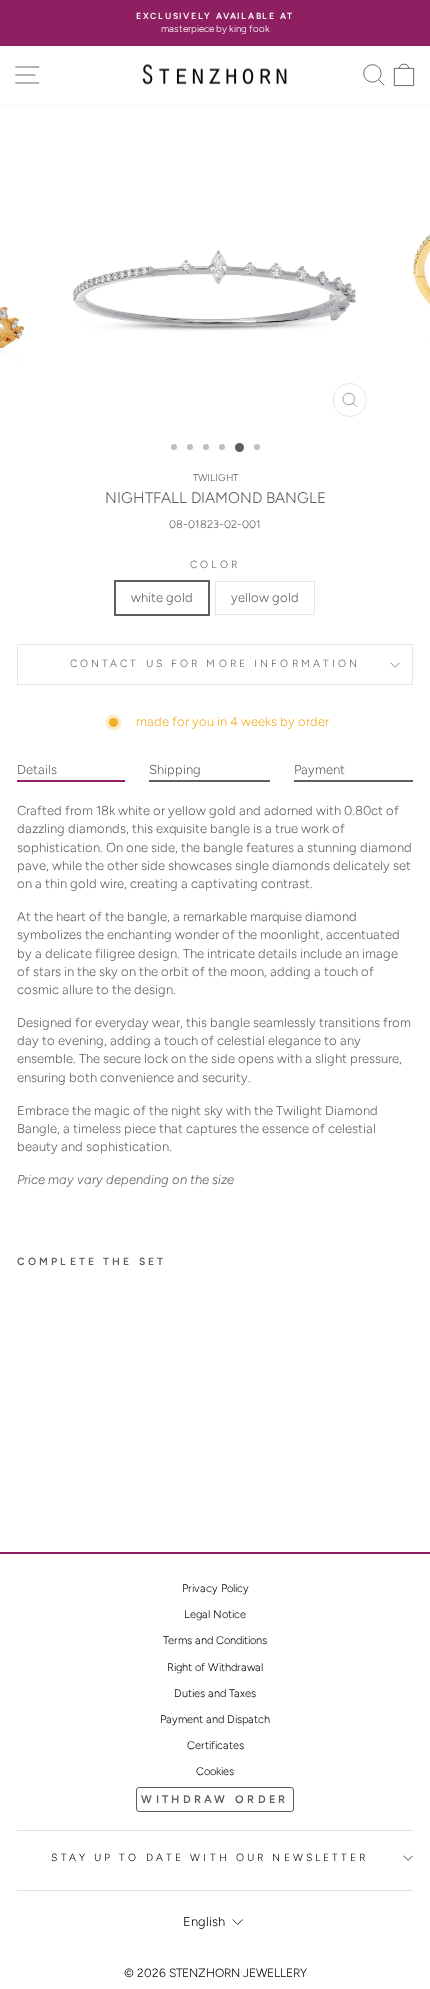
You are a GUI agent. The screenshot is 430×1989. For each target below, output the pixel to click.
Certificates (215, 1745)
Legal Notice (215, 1614)
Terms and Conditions (215, 1640)
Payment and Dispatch (215, 1719)
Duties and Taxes (215, 1693)
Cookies (215, 1771)
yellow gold (265, 597)
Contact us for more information (215, 663)
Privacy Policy (215, 1588)
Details (37, 769)
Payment (319, 769)
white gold (162, 597)
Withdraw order (214, 1799)
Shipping (175, 769)
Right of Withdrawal (215, 1667)
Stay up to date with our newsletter (209, 1857)
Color (215, 564)
